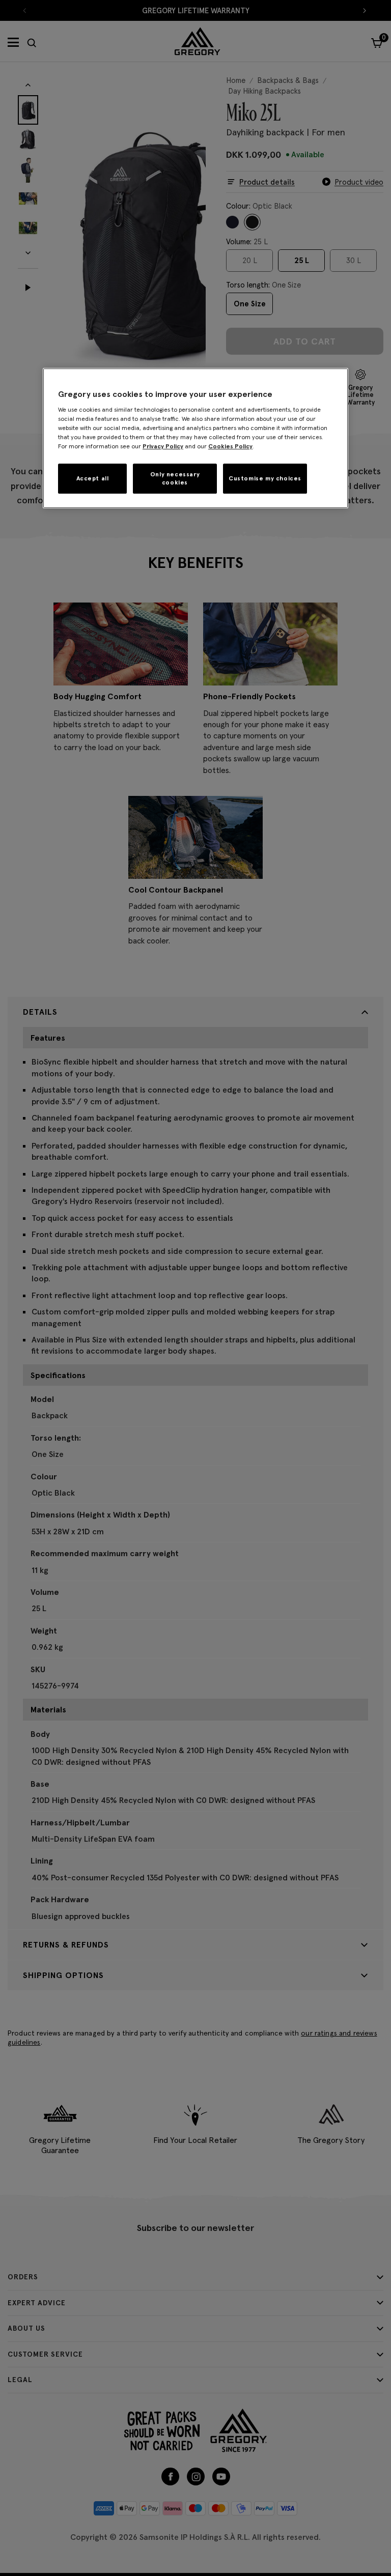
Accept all (93, 478)
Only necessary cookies (175, 478)
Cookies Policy (230, 446)
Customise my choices (265, 478)
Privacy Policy (163, 446)
